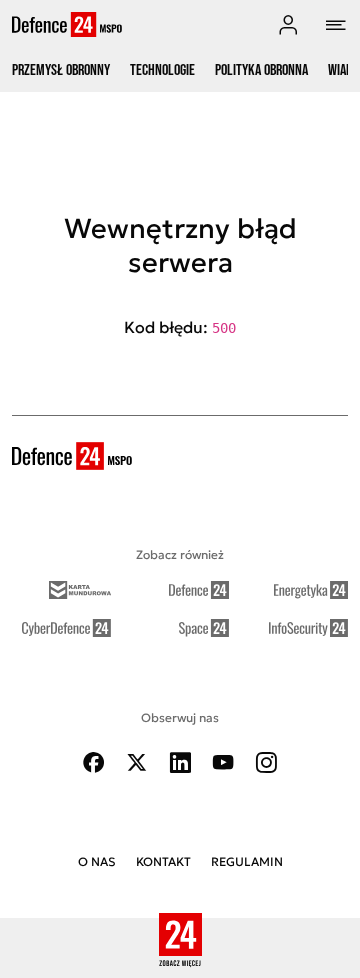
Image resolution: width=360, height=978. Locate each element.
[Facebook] (94, 762)
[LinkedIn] (180, 762)
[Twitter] (137, 762)
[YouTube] (223, 762)
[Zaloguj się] (288, 25)
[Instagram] (266, 762)
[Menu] (336, 25)
